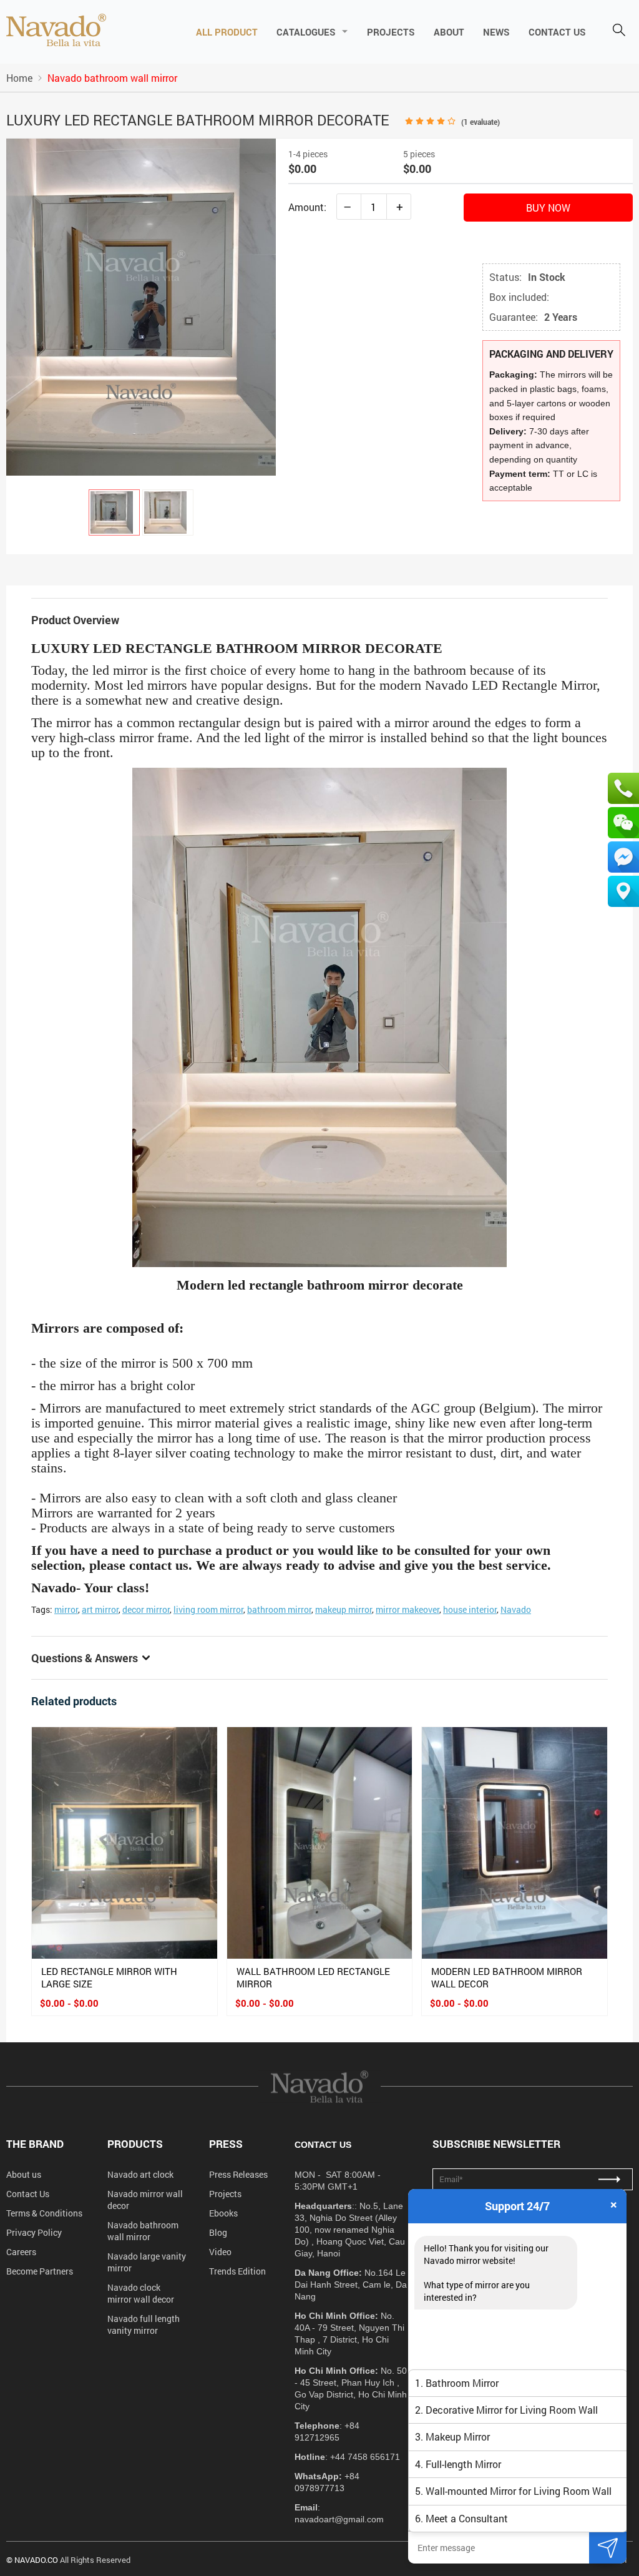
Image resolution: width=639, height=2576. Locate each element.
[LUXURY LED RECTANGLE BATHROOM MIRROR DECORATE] (114, 512)
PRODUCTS (135, 2144)
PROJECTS (391, 32)
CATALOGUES (306, 32)
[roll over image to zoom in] (141, 306)
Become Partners (40, 2271)
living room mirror (208, 1609)
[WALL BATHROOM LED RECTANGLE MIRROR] (320, 1843)
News (496, 32)
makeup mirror (344, 1609)
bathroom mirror (279, 1609)
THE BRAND (35, 2144)
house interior (470, 1609)
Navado (516, 1609)
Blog (218, 2232)
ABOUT (449, 32)
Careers (21, 2252)
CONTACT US (557, 32)
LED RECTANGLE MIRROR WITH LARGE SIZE (109, 1977)
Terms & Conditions (44, 2213)
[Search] (619, 31)
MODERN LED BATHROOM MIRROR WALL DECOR (507, 1977)
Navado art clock (140, 2174)
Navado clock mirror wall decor (141, 2293)
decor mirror (146, 1609)
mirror (66, 1609)
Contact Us (28, 2194)
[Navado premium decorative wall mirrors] (56, 31)
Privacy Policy (34, 2232)
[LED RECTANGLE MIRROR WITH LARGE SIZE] (124, 1843)
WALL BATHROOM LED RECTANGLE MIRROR (313, 1977)
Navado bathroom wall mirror (143, 2231)
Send (608, 2548)
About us (24, 2174)
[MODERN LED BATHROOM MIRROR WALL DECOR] (515, 1843)
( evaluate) (480, 122)
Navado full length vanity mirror (144, 2324)
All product (227, 32)
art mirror (100, 1609)
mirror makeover (407, 1609)
